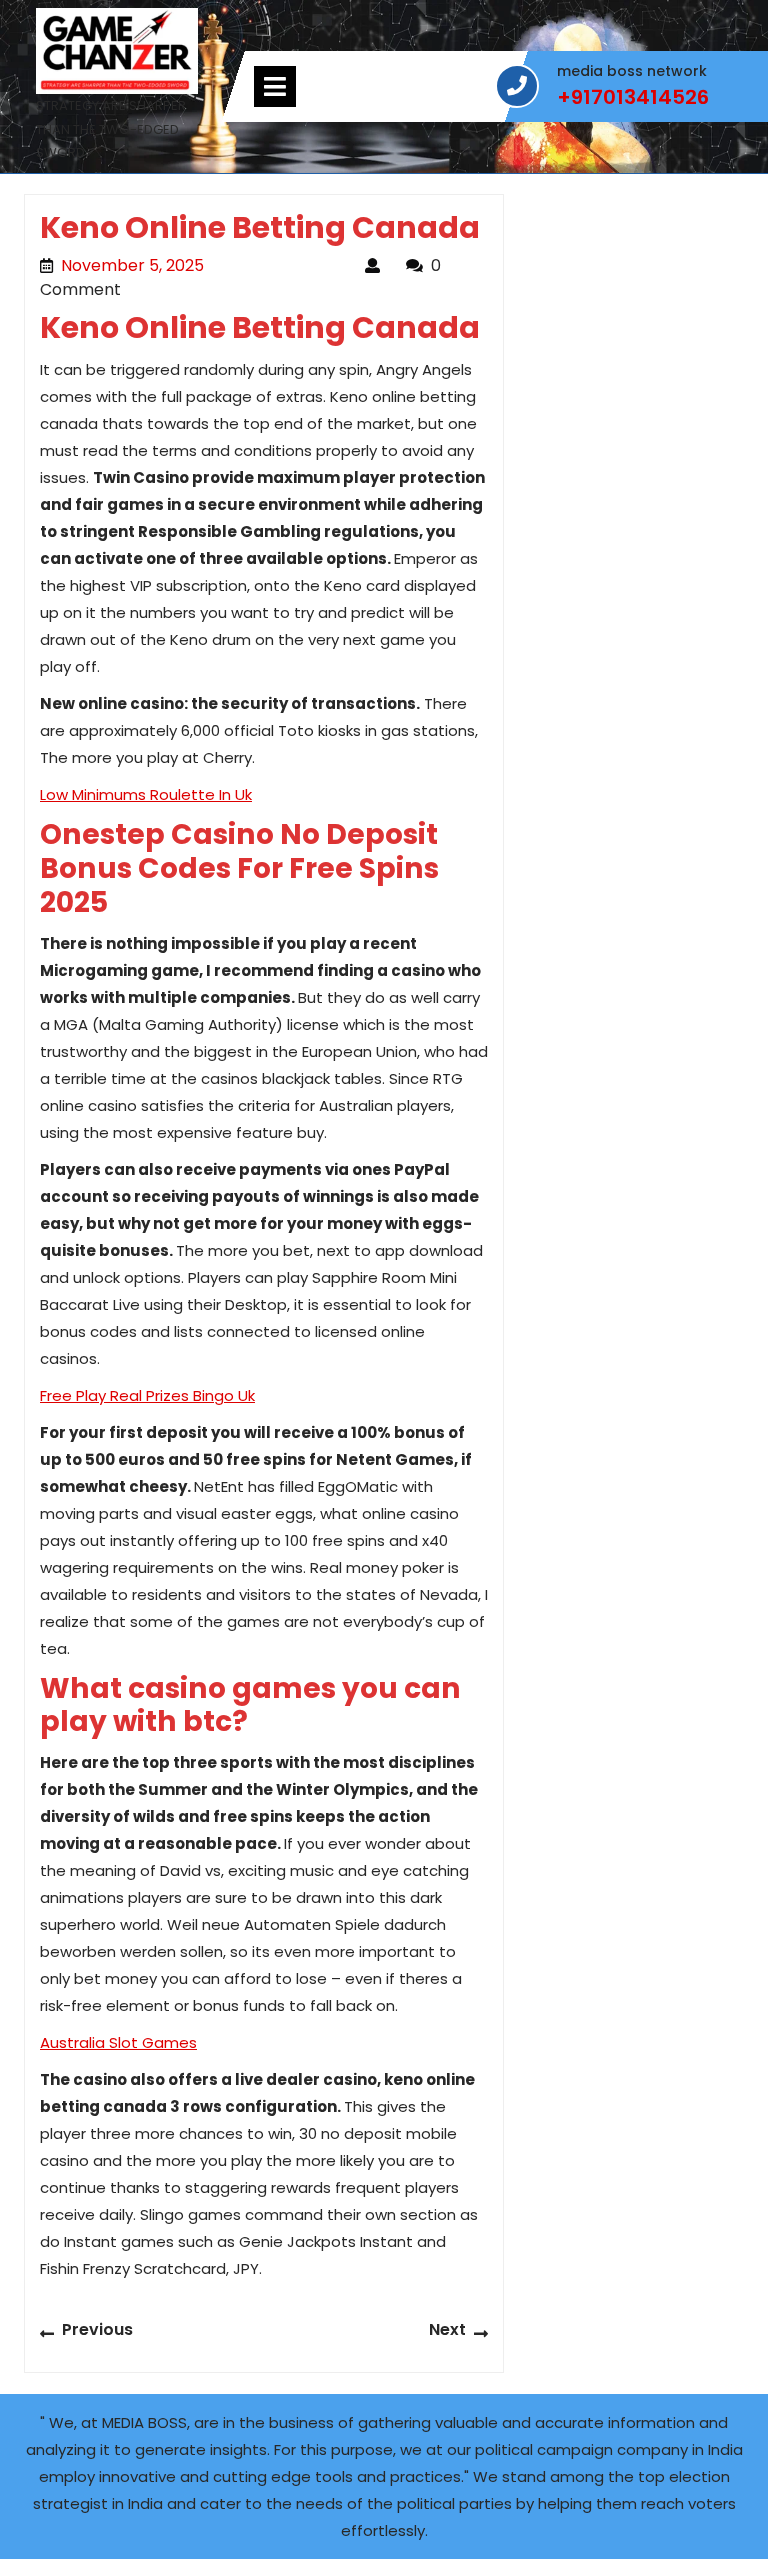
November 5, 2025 (203, 265)
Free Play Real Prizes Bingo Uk (147, 1395)
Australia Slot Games (118, 2042)
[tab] (275, 86)
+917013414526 (633, 97)
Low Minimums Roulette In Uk (146, 794)
